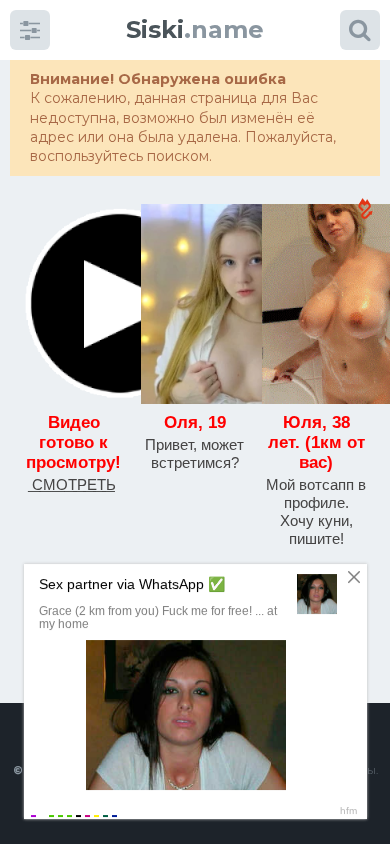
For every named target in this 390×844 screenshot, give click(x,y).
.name (195, 29)
